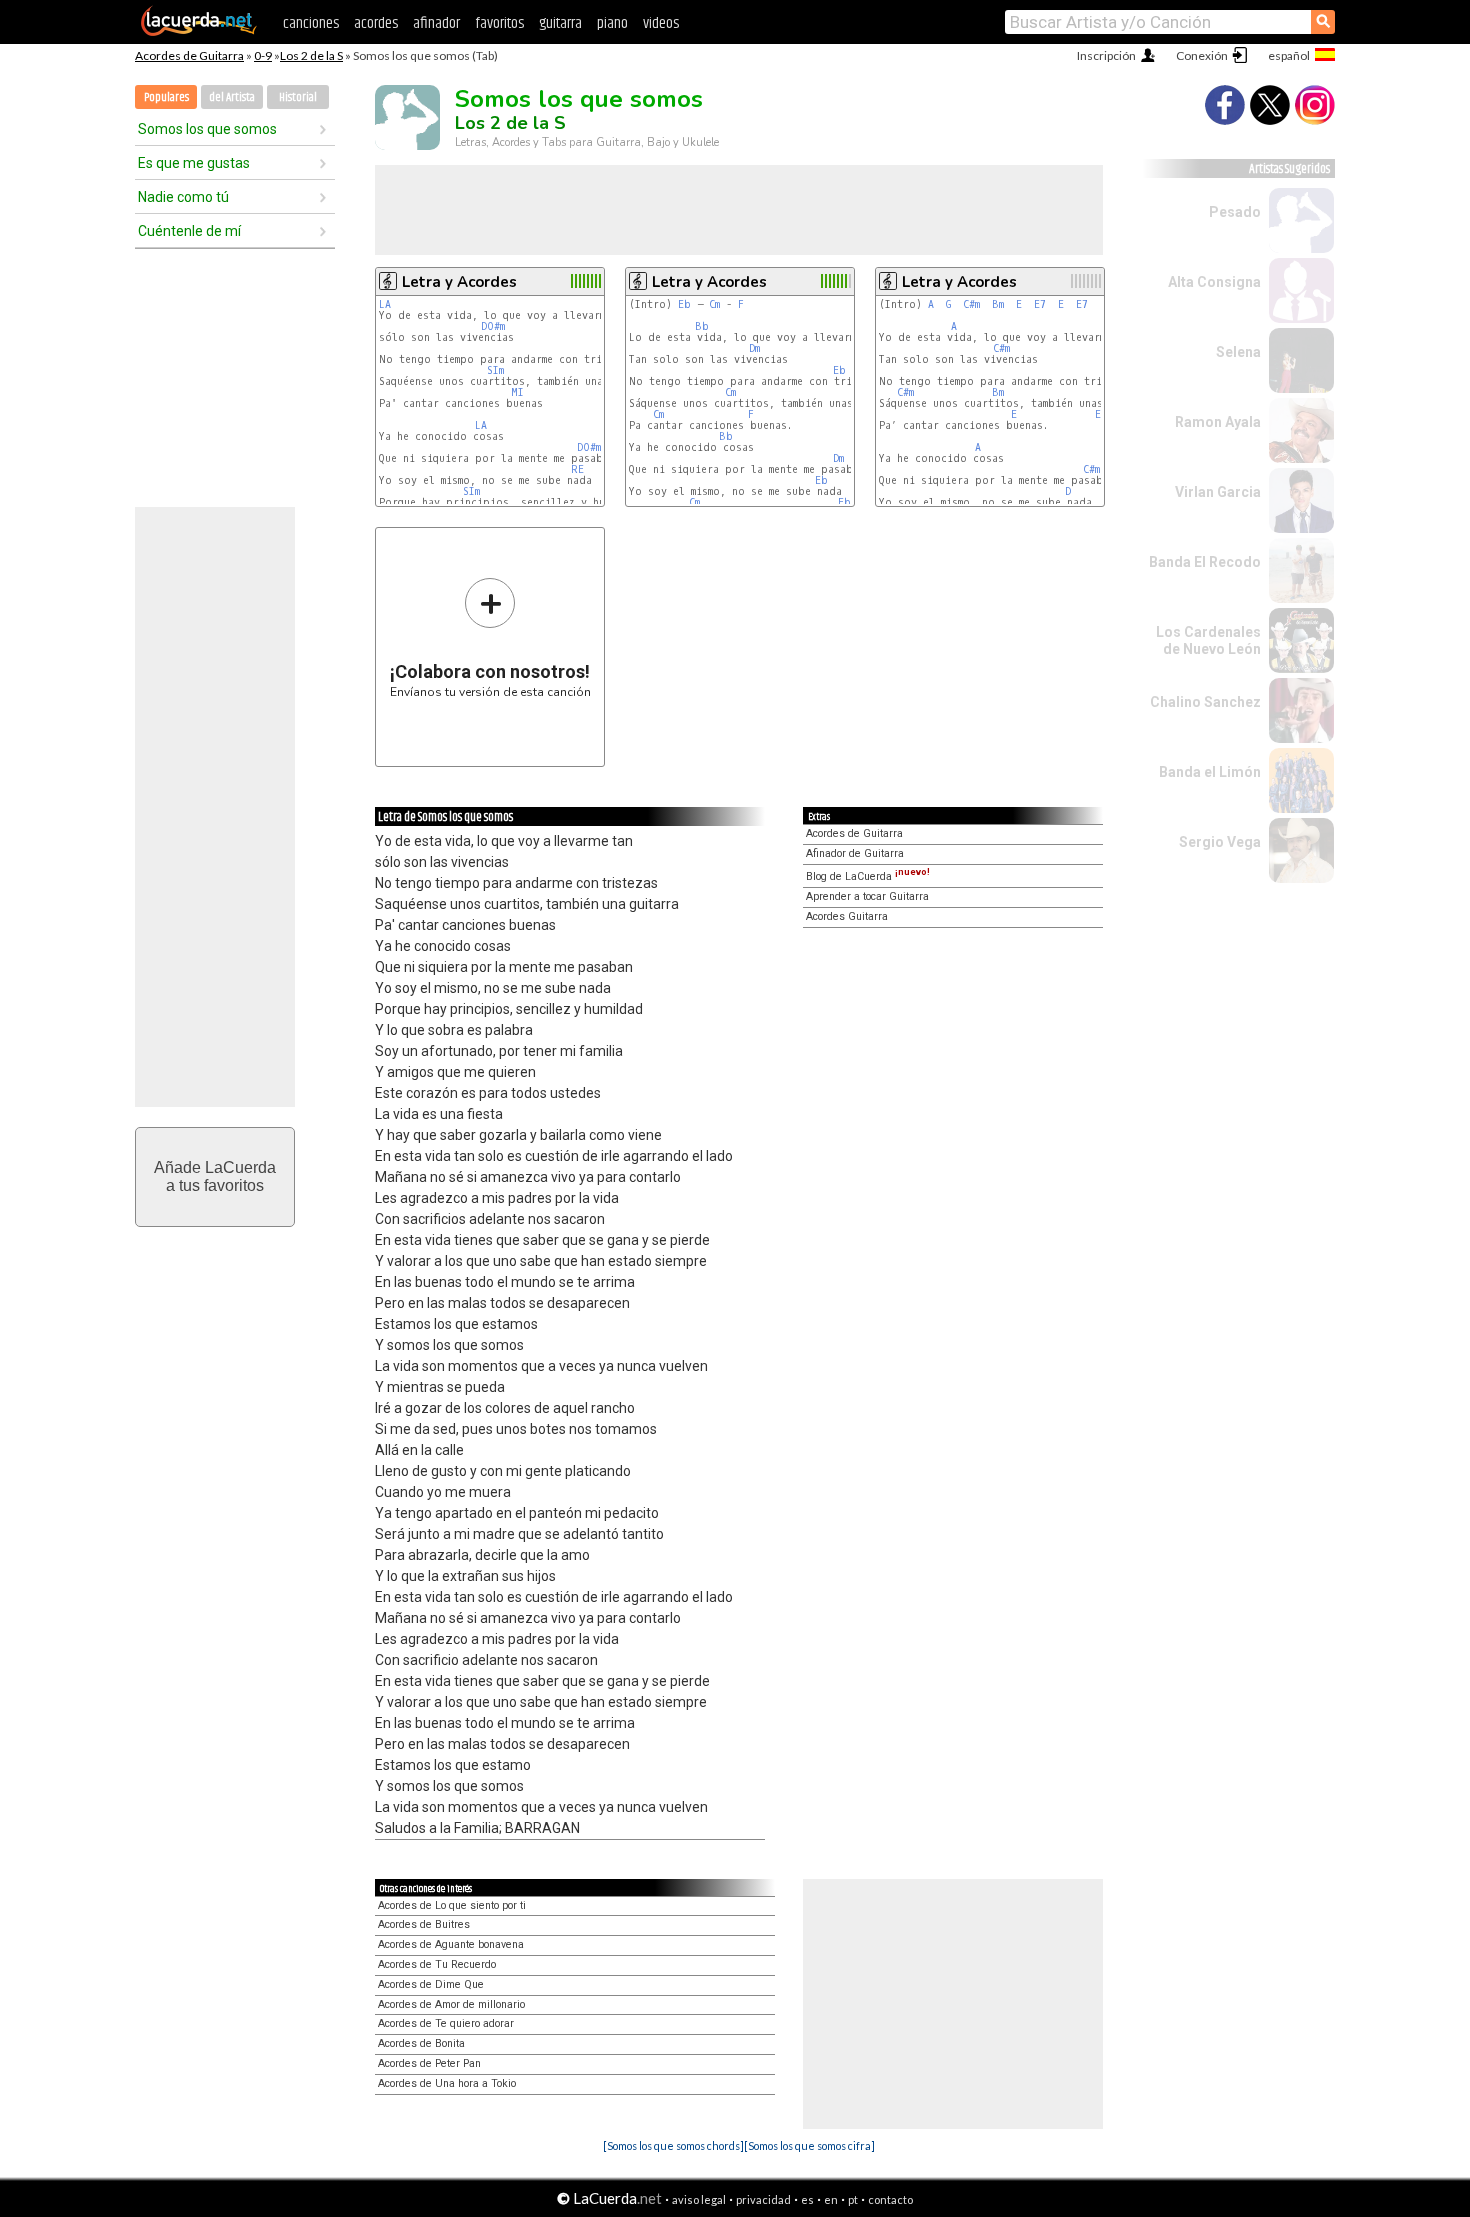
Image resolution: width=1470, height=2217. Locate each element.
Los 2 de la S (311, 55)
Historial (298, 97)
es (807, 2199)
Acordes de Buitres (424, 1924)
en (831, 2199)
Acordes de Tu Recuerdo (437, 1964)
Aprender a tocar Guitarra (867, 896)
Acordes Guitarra (847, 916)
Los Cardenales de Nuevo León (1208, 640)
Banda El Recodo (1205, 562)
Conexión (1202, 55)
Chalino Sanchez (1205, 702)
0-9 (263, 55)
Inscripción (1106, 55)
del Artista (232, 97)
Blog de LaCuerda (868, 876)
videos (661, 23)
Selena (1238, 352)
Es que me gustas (194, 163)
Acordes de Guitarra (189, 55)
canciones (311, 23)
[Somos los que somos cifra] (809, 2145)
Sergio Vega (1220, 842)
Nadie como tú (183, 197)
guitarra (560, 23)
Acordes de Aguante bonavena (451, 1944)
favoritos (499, 23)
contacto (890, 2199)
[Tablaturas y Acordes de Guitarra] (199, 32)
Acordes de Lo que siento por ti (452, 1905)
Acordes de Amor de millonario (451, 2004)
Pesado (1235, 212)
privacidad (763, 2199)
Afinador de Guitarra (855, 853)
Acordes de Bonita (421, 2043)
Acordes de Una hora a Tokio (447, 2083)
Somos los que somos (207, 129)
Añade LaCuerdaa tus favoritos (215, 1176)
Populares (166, 97)
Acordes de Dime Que (431, 1984)
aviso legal (699, 2199)
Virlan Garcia (1218, 492)
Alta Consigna (1214, 282)
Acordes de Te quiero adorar (446, 2023)
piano (612, 23)
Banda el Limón (1210, 772)
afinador (436, 23)
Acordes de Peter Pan (429, 2063)
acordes (376, 23)
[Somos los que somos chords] (673, 2145)
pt (853, 2199)
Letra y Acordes (459, 282)
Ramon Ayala (1218, 422)
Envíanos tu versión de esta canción (490, 637)
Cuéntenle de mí (189, 231)
